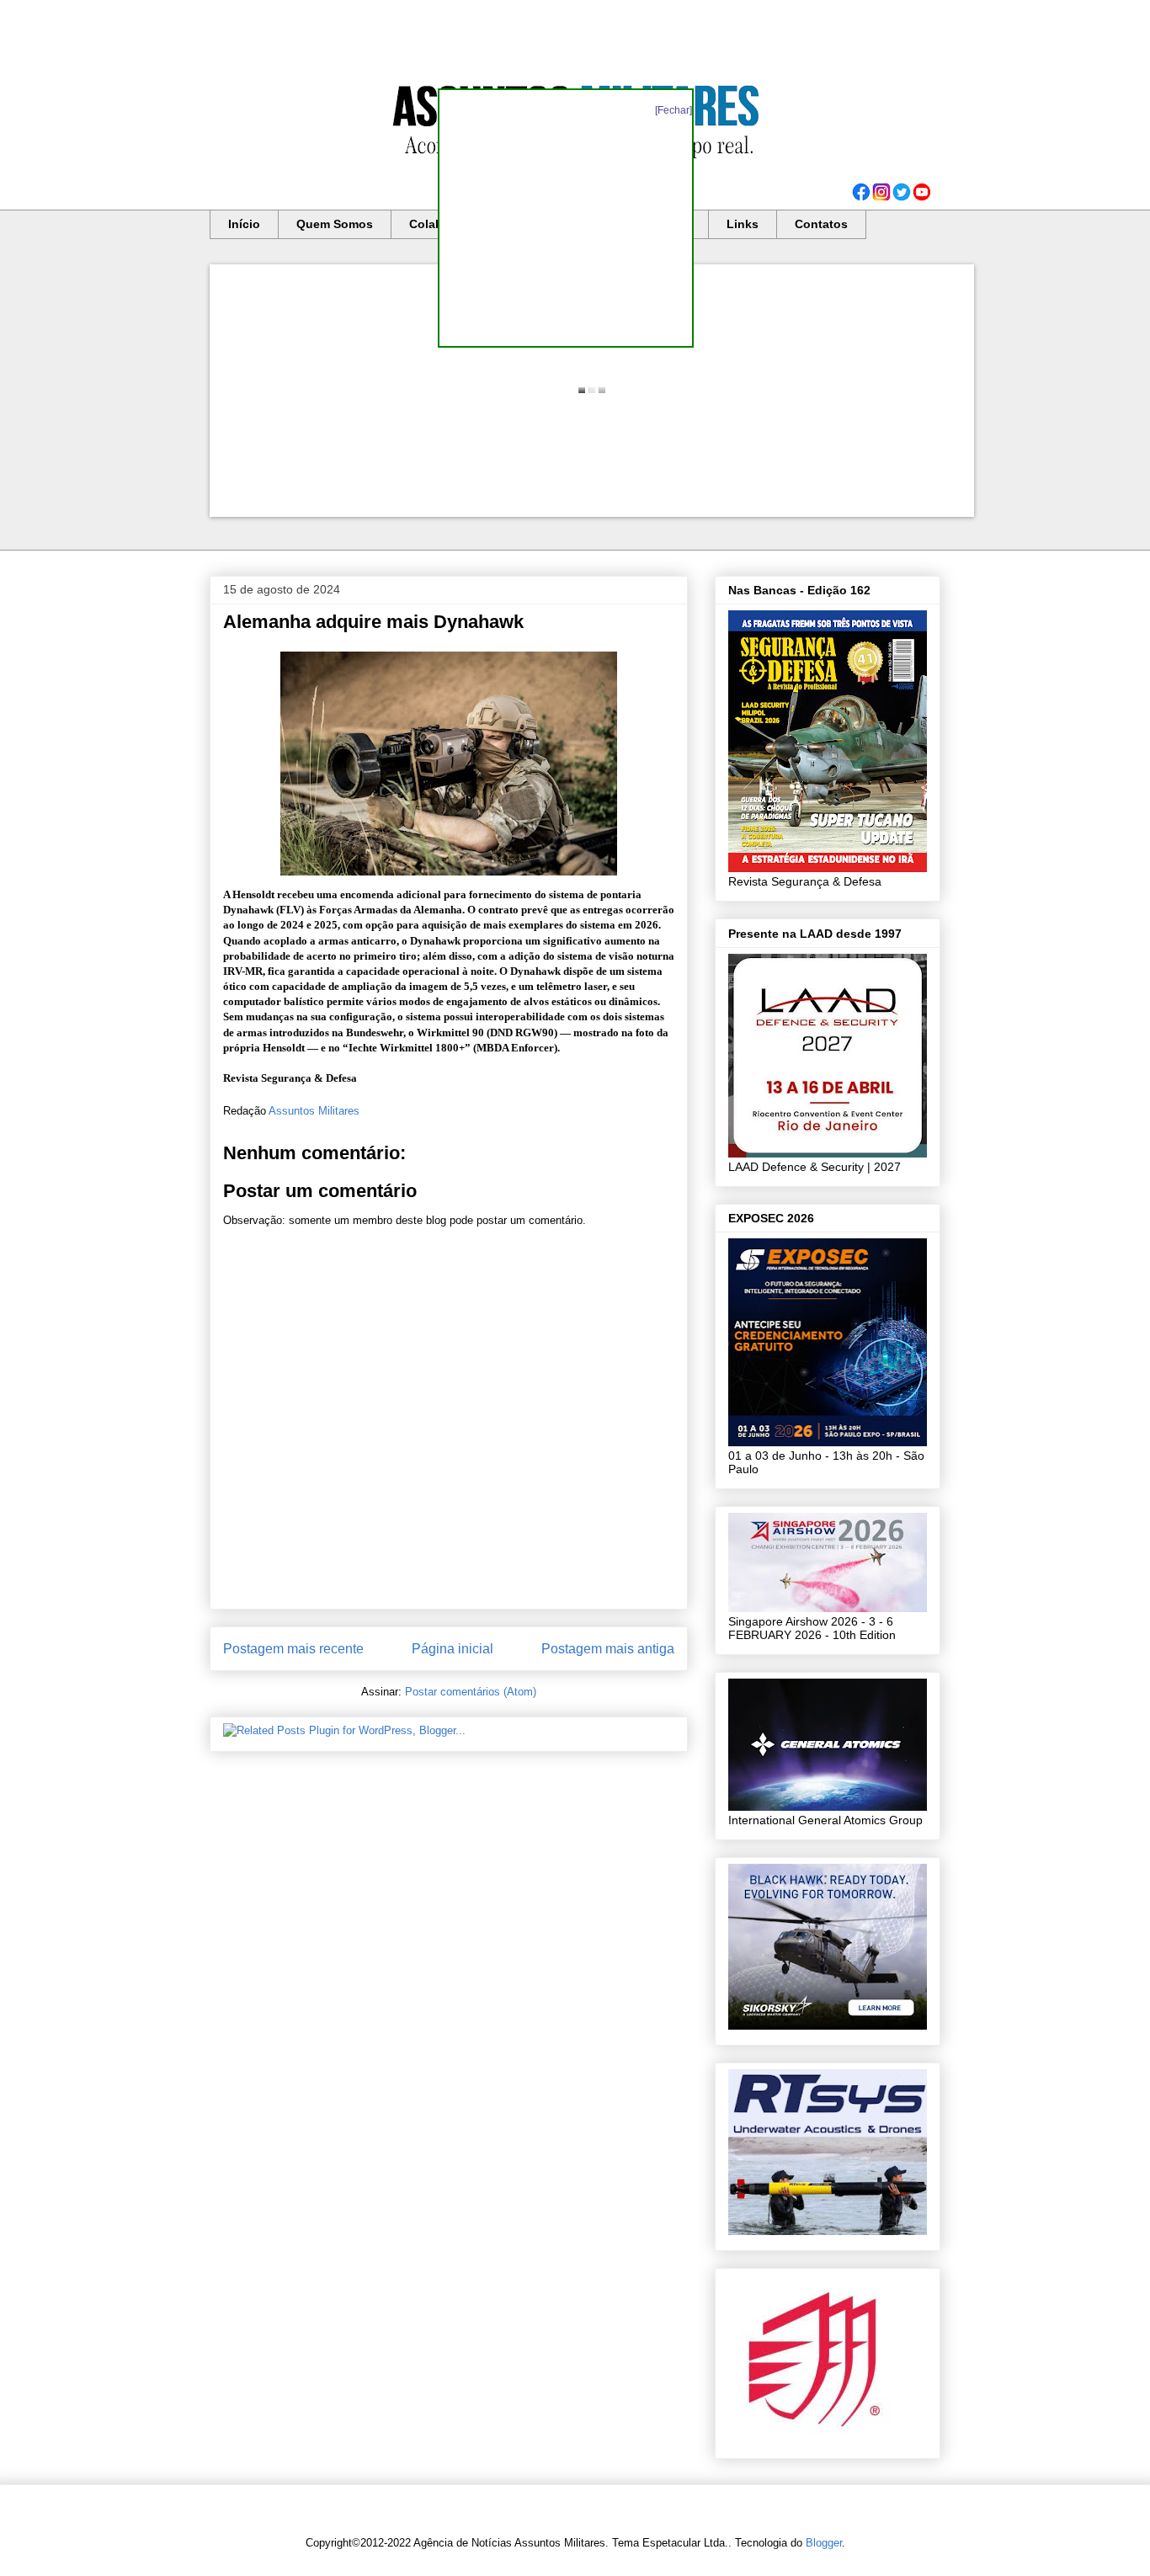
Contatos (821, 224)
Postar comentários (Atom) (471, 1692)
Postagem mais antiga (608, 1649)
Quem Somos (335, 224)
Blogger (824, 2543)
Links (743, 224)
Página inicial (453, 1649)
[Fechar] (673, 110)
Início (244, 224)
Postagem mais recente (293, 1649)
